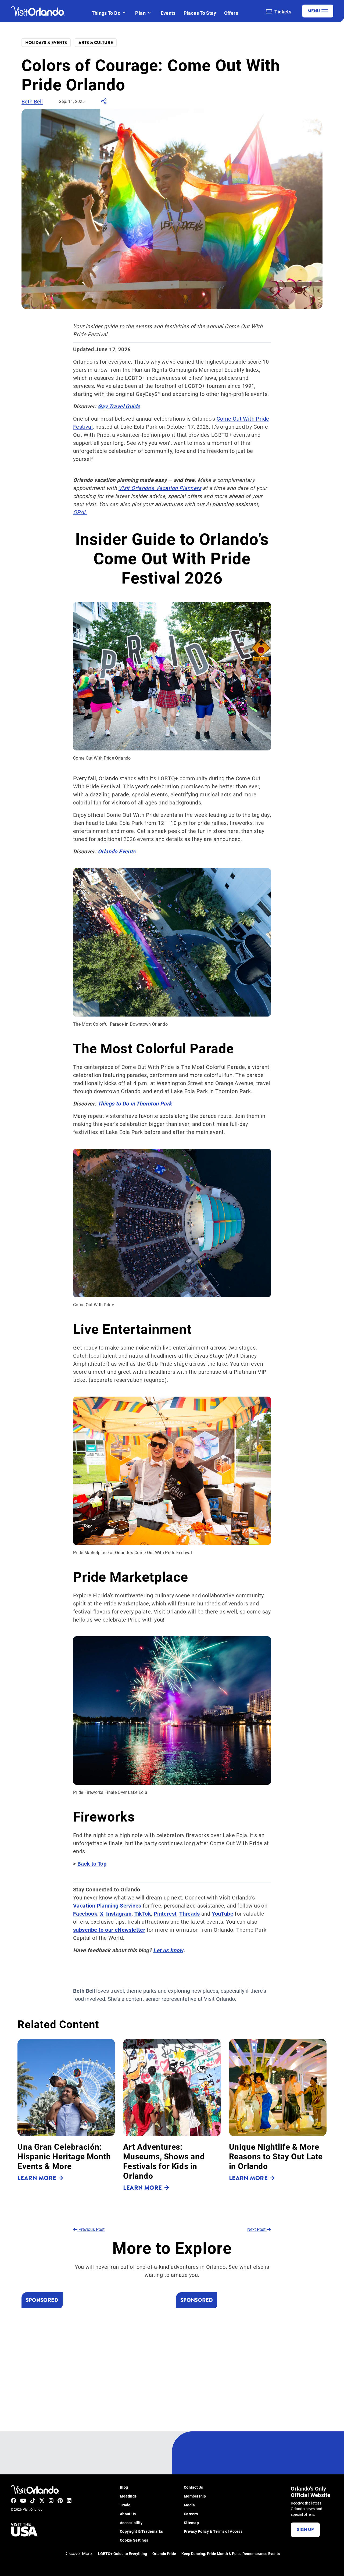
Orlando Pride (164, 2554)
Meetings (128, 2496)
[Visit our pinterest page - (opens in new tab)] (60, 2500)
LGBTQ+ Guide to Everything (123, 2554)
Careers (191, 2514)
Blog (124, 2487)
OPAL (80, 512)
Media (189, 2505)
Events (168, 13)
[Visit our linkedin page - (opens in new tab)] (69, 2500)
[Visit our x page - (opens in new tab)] (42, 2500)
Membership (195, 2496)
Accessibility (131, 2523)
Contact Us (193, 2487)
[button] (66, 2115)
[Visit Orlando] (38, 11)
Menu (314, 11)
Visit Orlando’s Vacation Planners (160, 488)
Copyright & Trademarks (141, 2532)
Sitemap (191, 2523)
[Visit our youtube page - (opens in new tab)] (23, 2500)
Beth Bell (32, 101)
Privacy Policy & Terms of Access (213, 2532)
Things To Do (106, 13)
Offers (231, 13)
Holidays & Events (46, 43)
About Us (128, 2514)
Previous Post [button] (91, 2229)
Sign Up (305, 2530)
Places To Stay (200, 13)
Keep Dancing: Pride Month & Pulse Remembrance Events (231, 2554)
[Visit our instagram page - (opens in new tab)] (51, 2500)
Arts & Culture (96, 43)
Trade (125, 2505)
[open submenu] (124, 13)
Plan (140, 13)
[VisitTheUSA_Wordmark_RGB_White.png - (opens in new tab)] (24, 2530)
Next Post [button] (257, 2229)
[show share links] (104, 103)
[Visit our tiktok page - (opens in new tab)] (33, 2500)
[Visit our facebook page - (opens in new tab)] (13, 2500)
